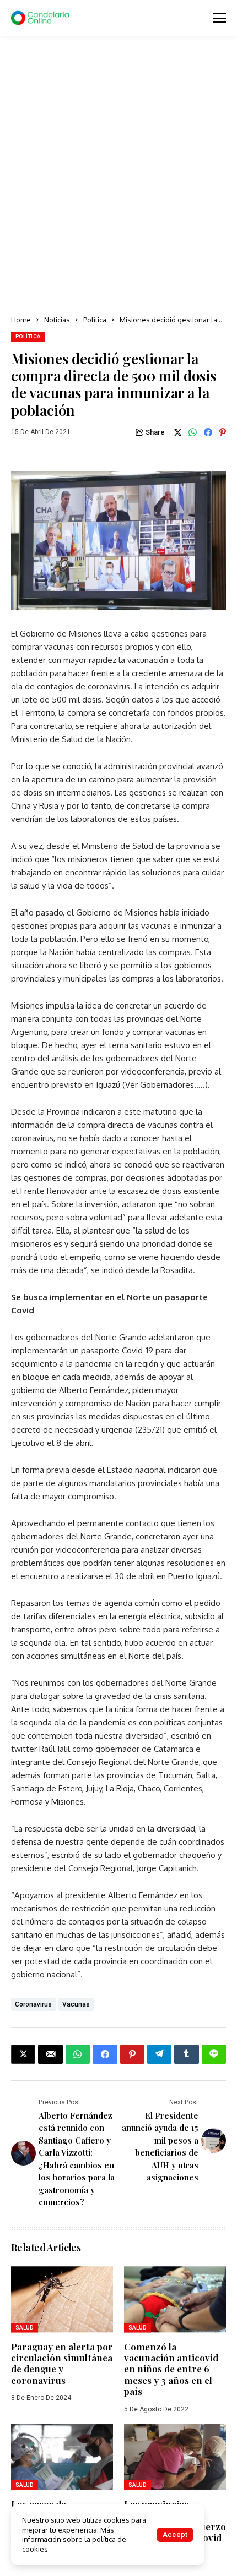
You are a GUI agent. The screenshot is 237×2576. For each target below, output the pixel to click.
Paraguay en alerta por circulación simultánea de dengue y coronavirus (62, 2363)
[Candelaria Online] (41, 18)
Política (95, 320)
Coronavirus (33, 2004)
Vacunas (76, 2004)
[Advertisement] (118, 176)
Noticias (57, 320)
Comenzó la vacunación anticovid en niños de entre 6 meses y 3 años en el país (171, 2369)
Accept (175, 2534)
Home (21, 320)
